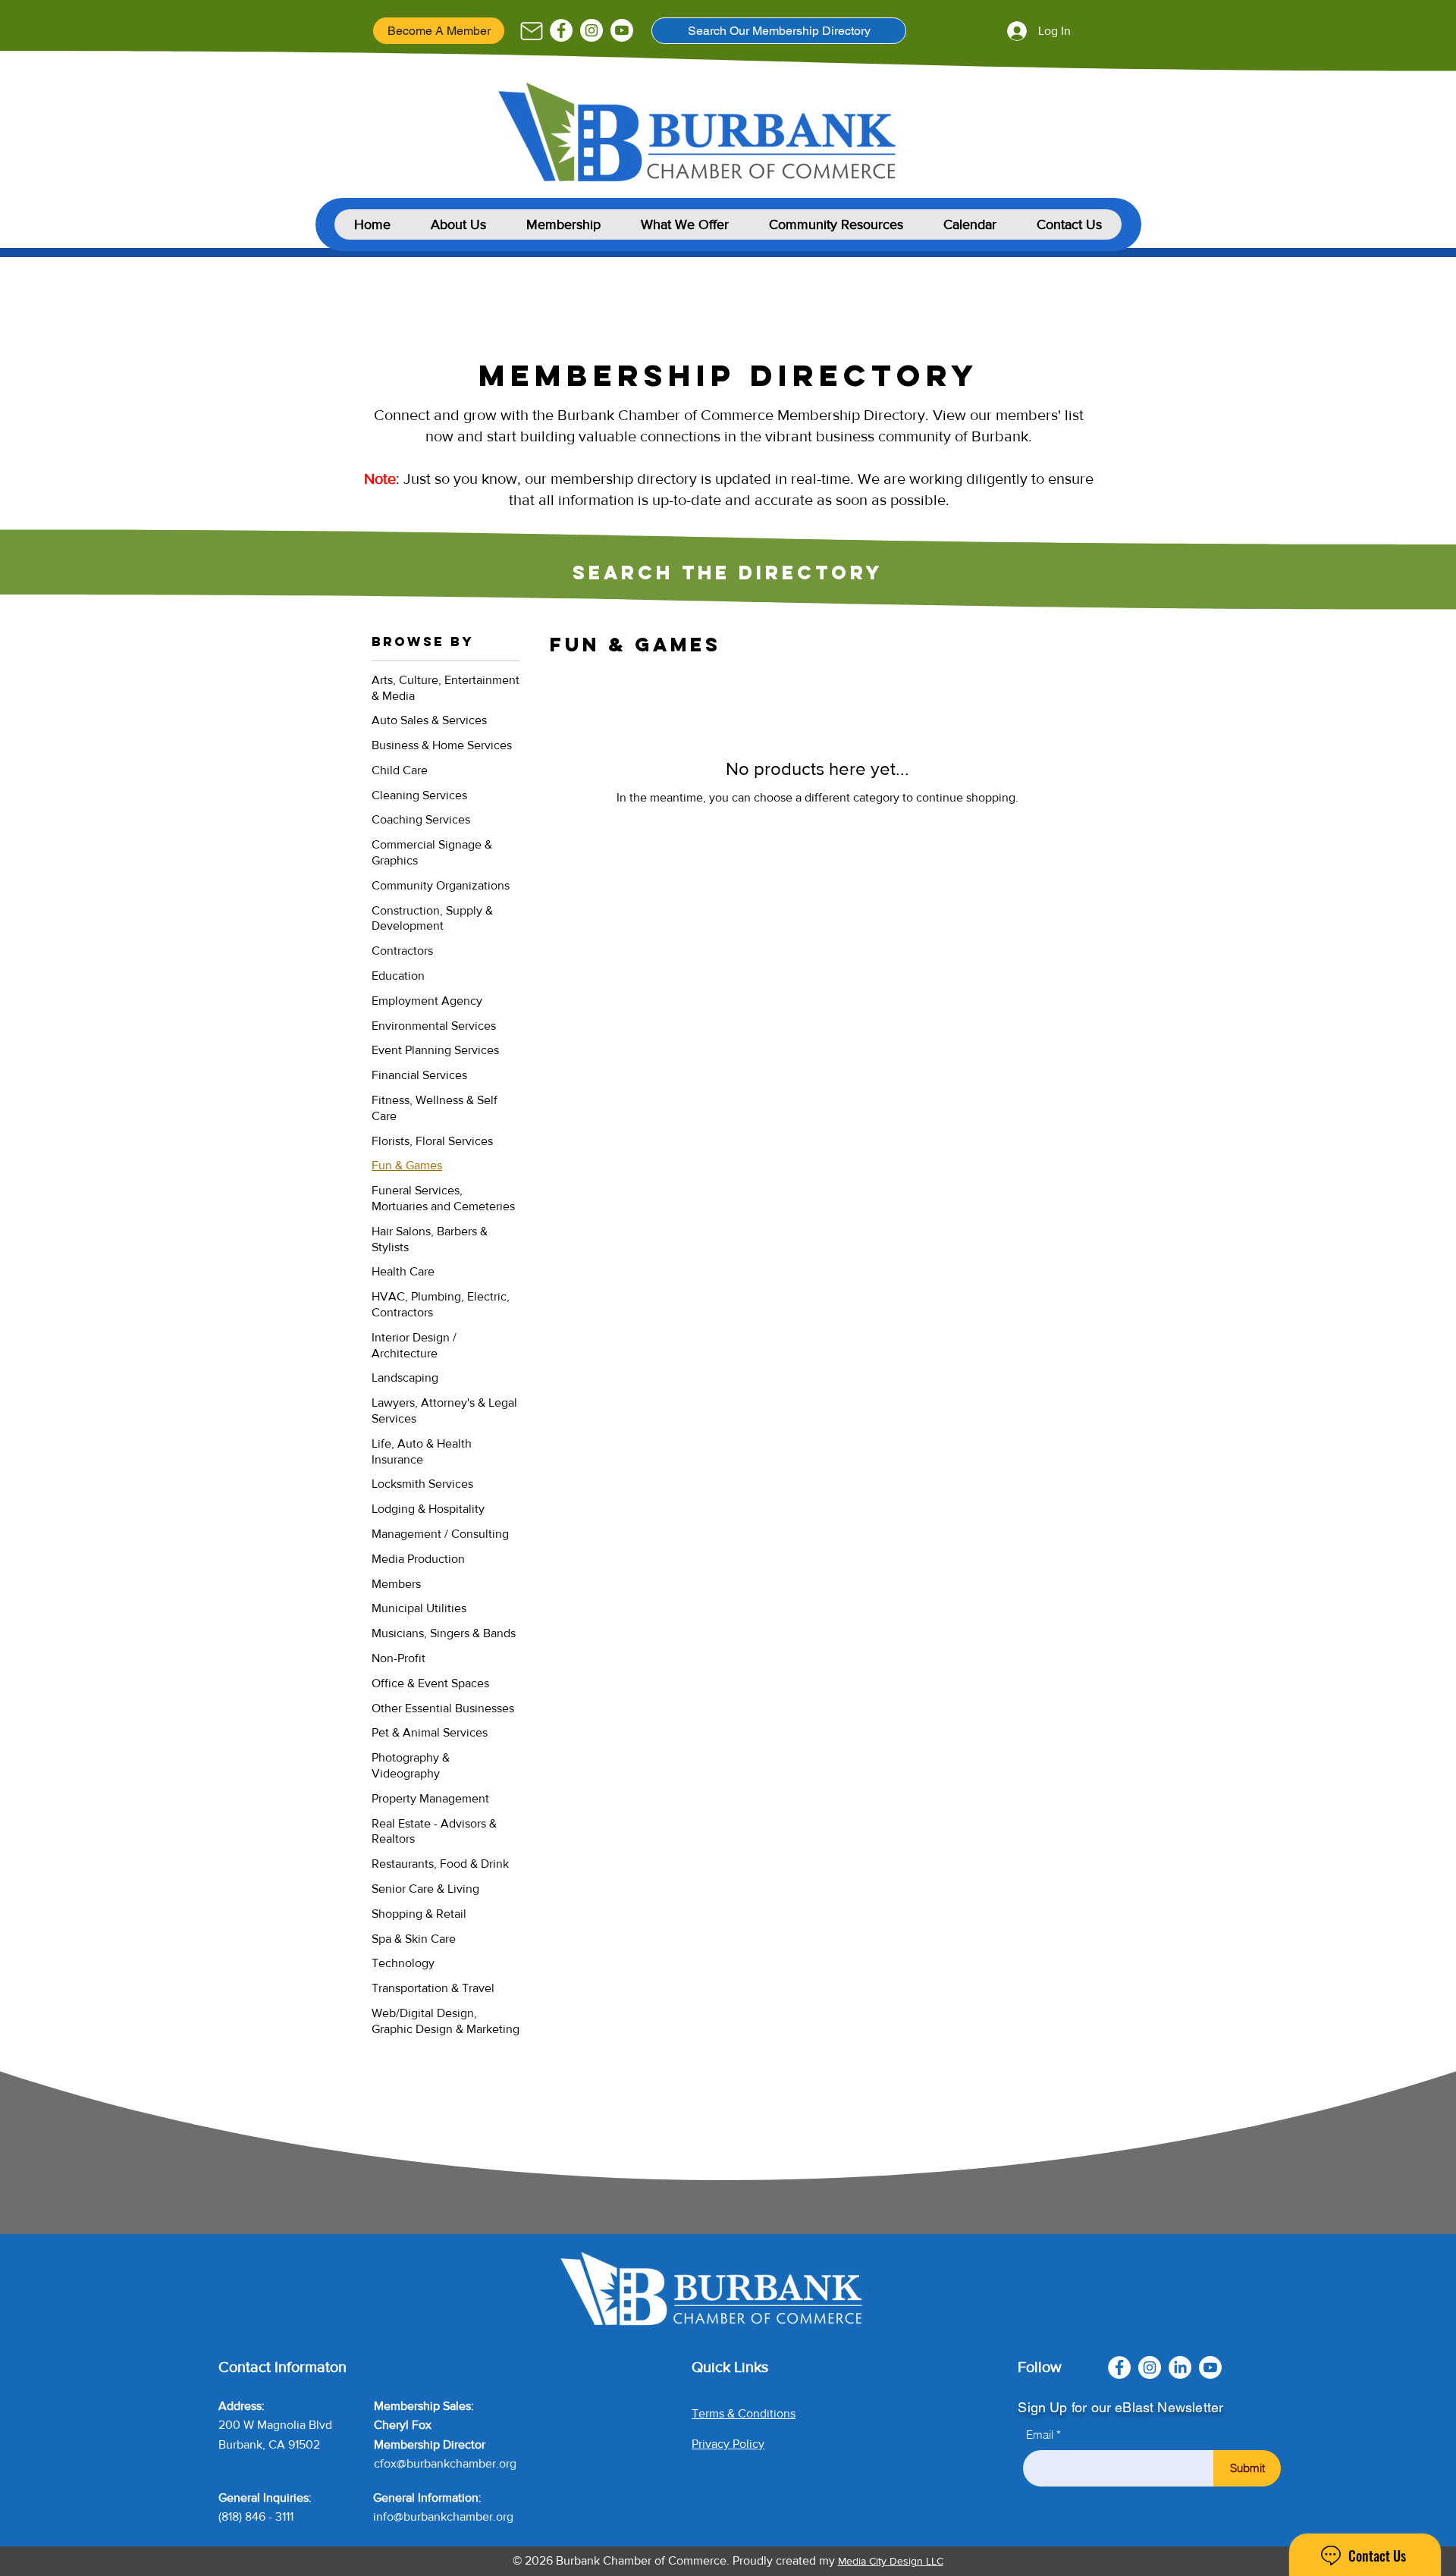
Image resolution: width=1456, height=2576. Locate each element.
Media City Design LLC (891, 2561)
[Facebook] (561, 30)
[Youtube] (622, 30)
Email (1040, 2435)
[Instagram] (591, 30)
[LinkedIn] (1180, 2367)
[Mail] (531, 31)
